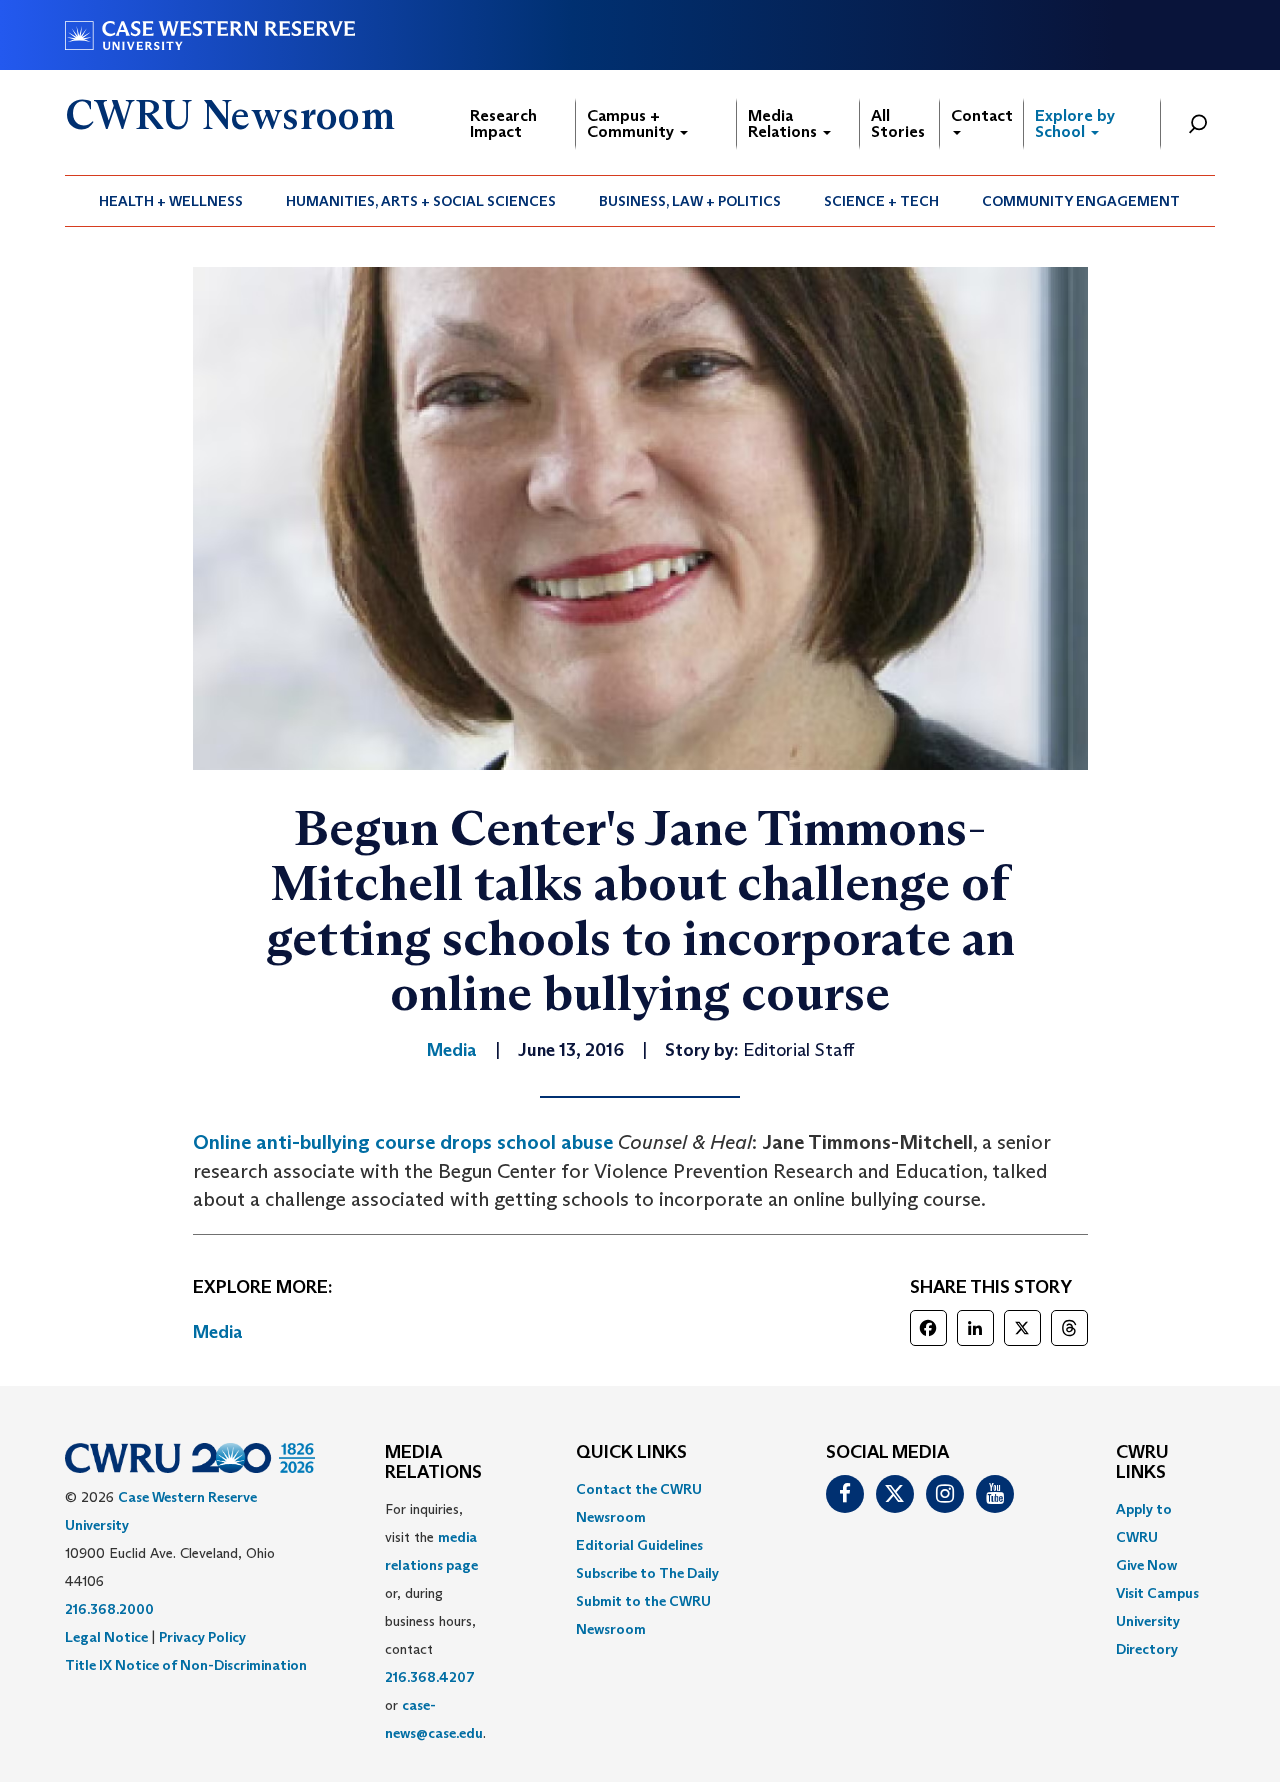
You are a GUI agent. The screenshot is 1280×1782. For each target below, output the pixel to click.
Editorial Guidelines (639, 1545)
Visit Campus (1157, 1593)
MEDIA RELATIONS (433, 1463)
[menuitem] (171, 201)
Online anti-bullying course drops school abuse (403, 1142)
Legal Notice (106, 1637)
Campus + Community (632, 123)
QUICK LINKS (631, 1453)
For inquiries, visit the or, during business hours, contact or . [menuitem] (435, 1621)
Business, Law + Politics (690, 201)
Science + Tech (881, 201)
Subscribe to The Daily (647, 1573)
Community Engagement (1081, 201)
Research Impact (503, 123)
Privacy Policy (202, 1637)
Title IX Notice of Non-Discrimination (186, 1665)
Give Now (1146, 1565)
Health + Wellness (171, 201)
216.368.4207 (430, 1677)
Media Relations (784, 123)
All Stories (898, 123)
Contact (982, 115)
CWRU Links (1142, 1463)
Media (218, 1332)
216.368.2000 (109, 1609)
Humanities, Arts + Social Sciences (421, 201)
